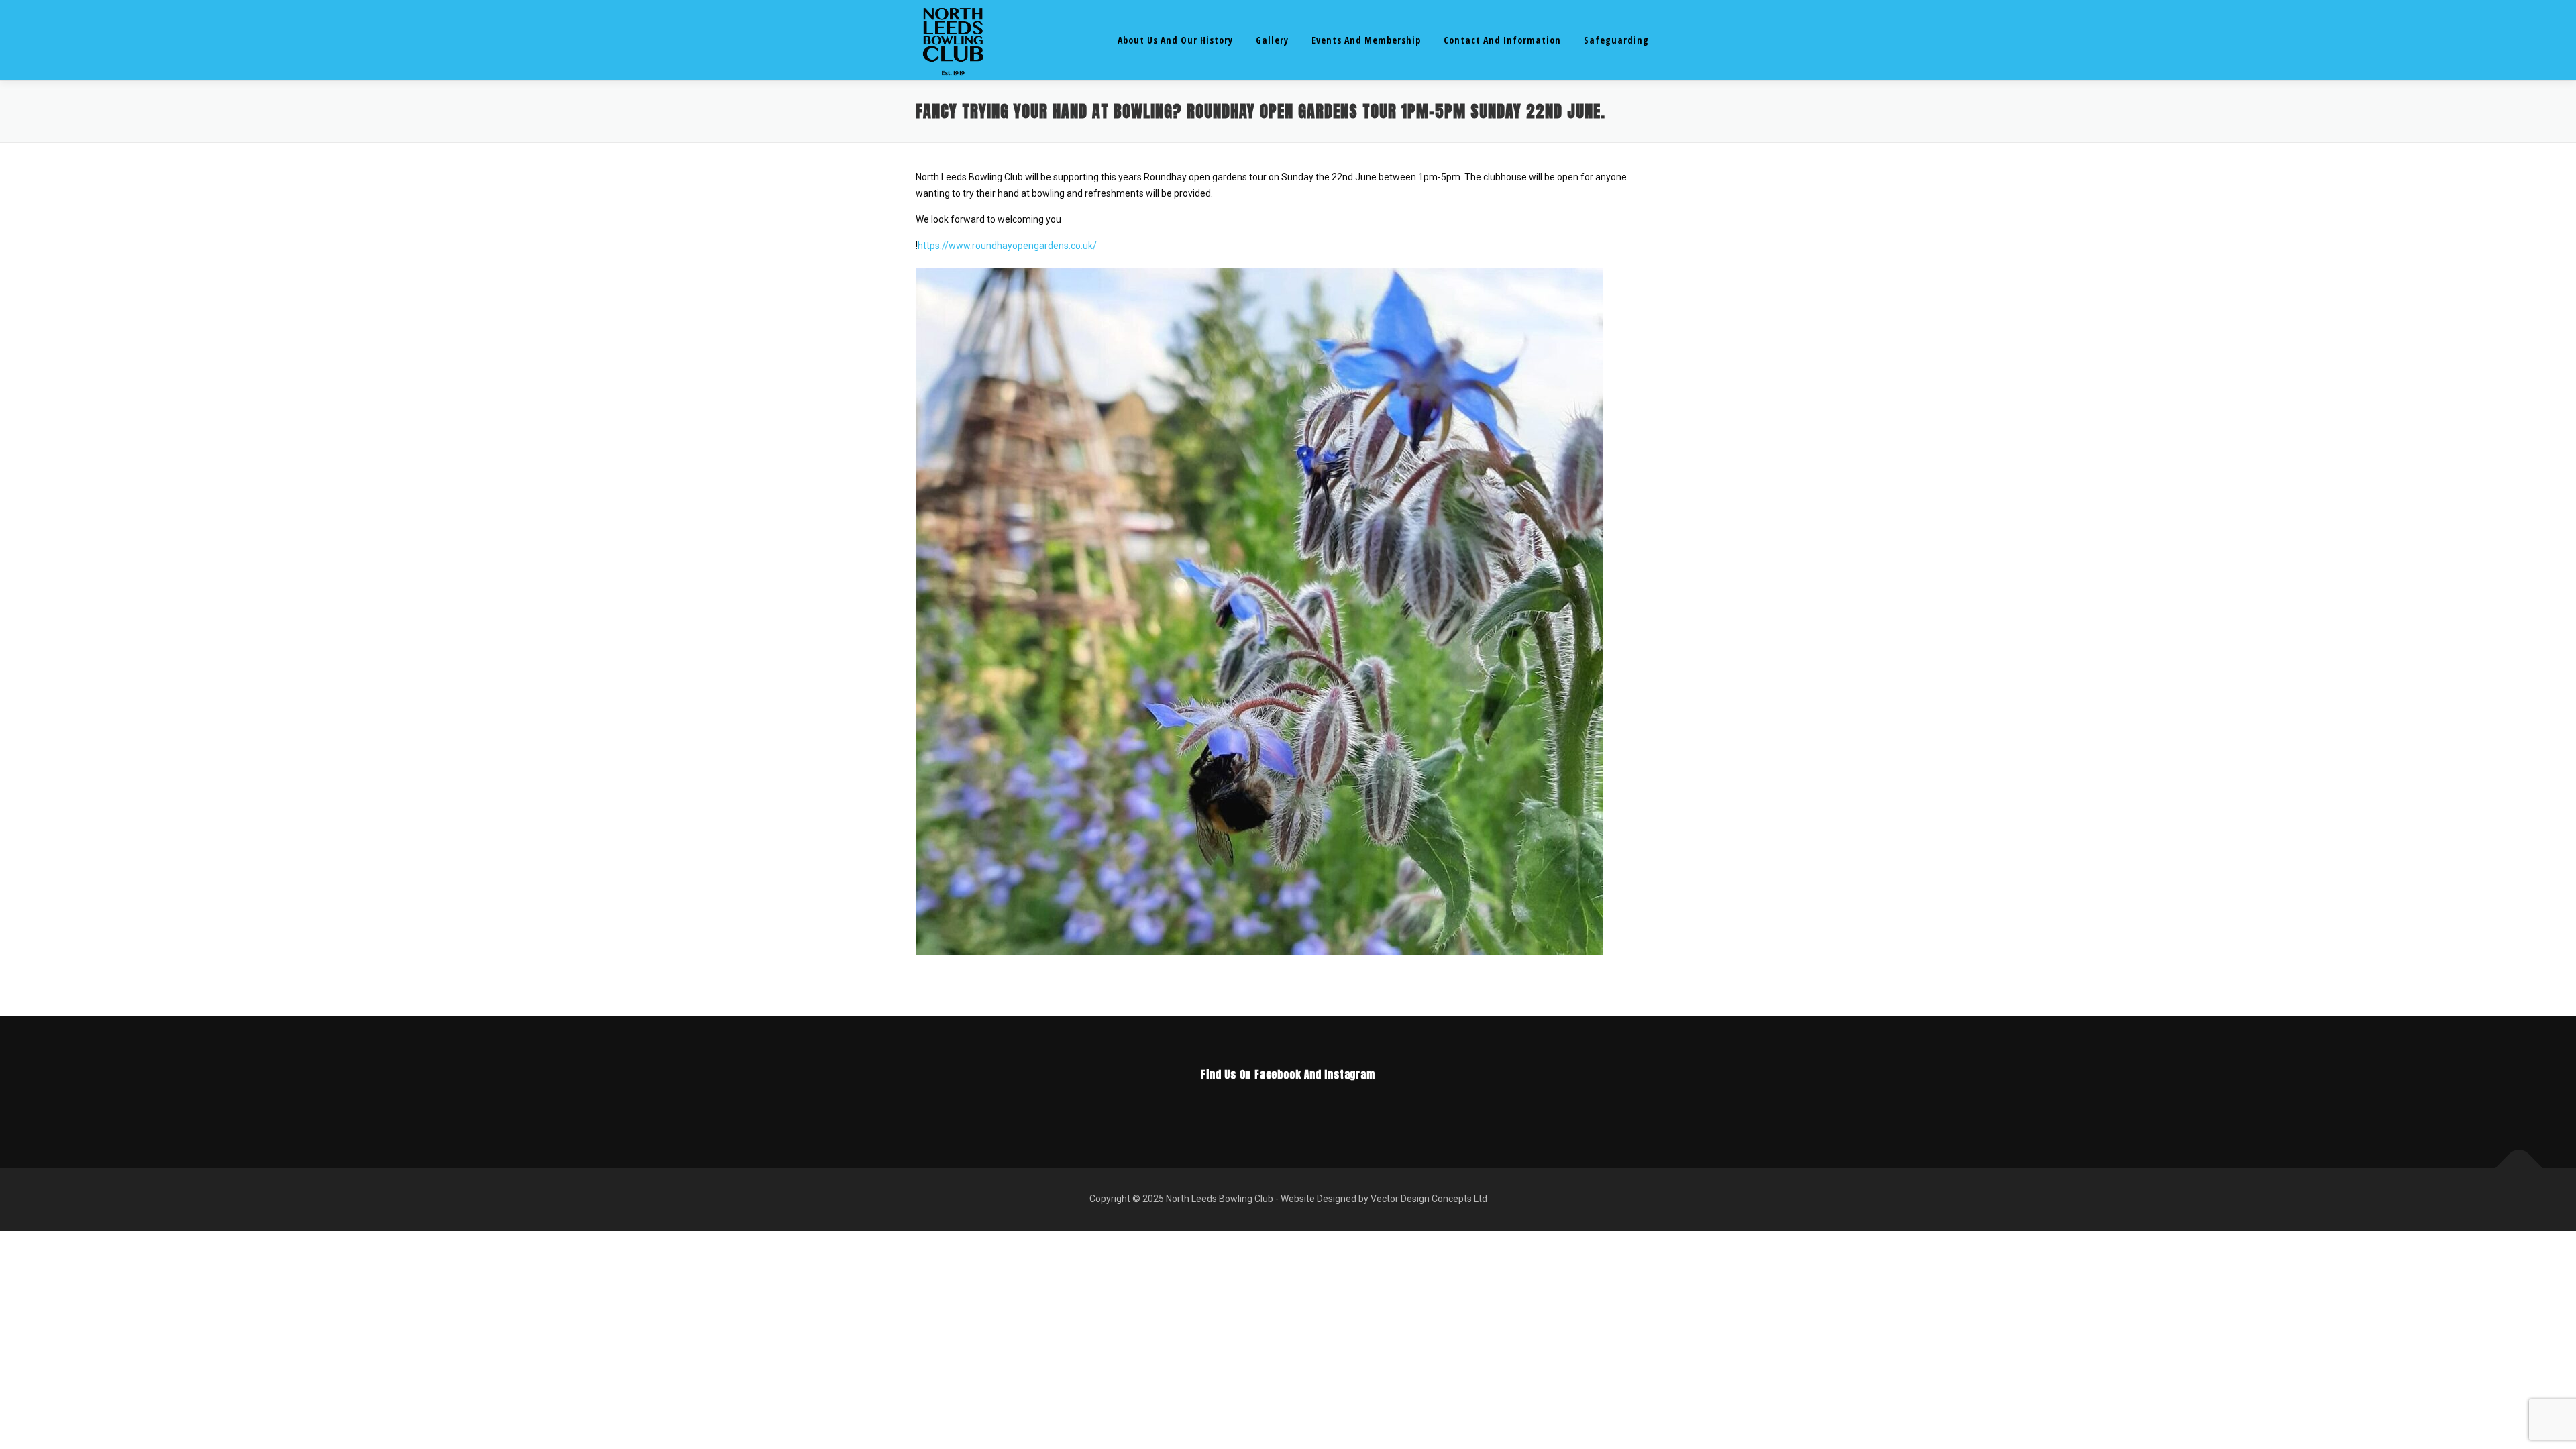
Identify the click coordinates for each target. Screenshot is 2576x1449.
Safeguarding (1616, 40)
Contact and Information (1502, 40)
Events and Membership (1366, 40)
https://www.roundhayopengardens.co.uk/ (1007, 246)
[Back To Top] (2519, 1168)
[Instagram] (1307, 1104)
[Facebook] (1269, 1104)
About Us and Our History (1175, 40)
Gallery (1272, 40)
